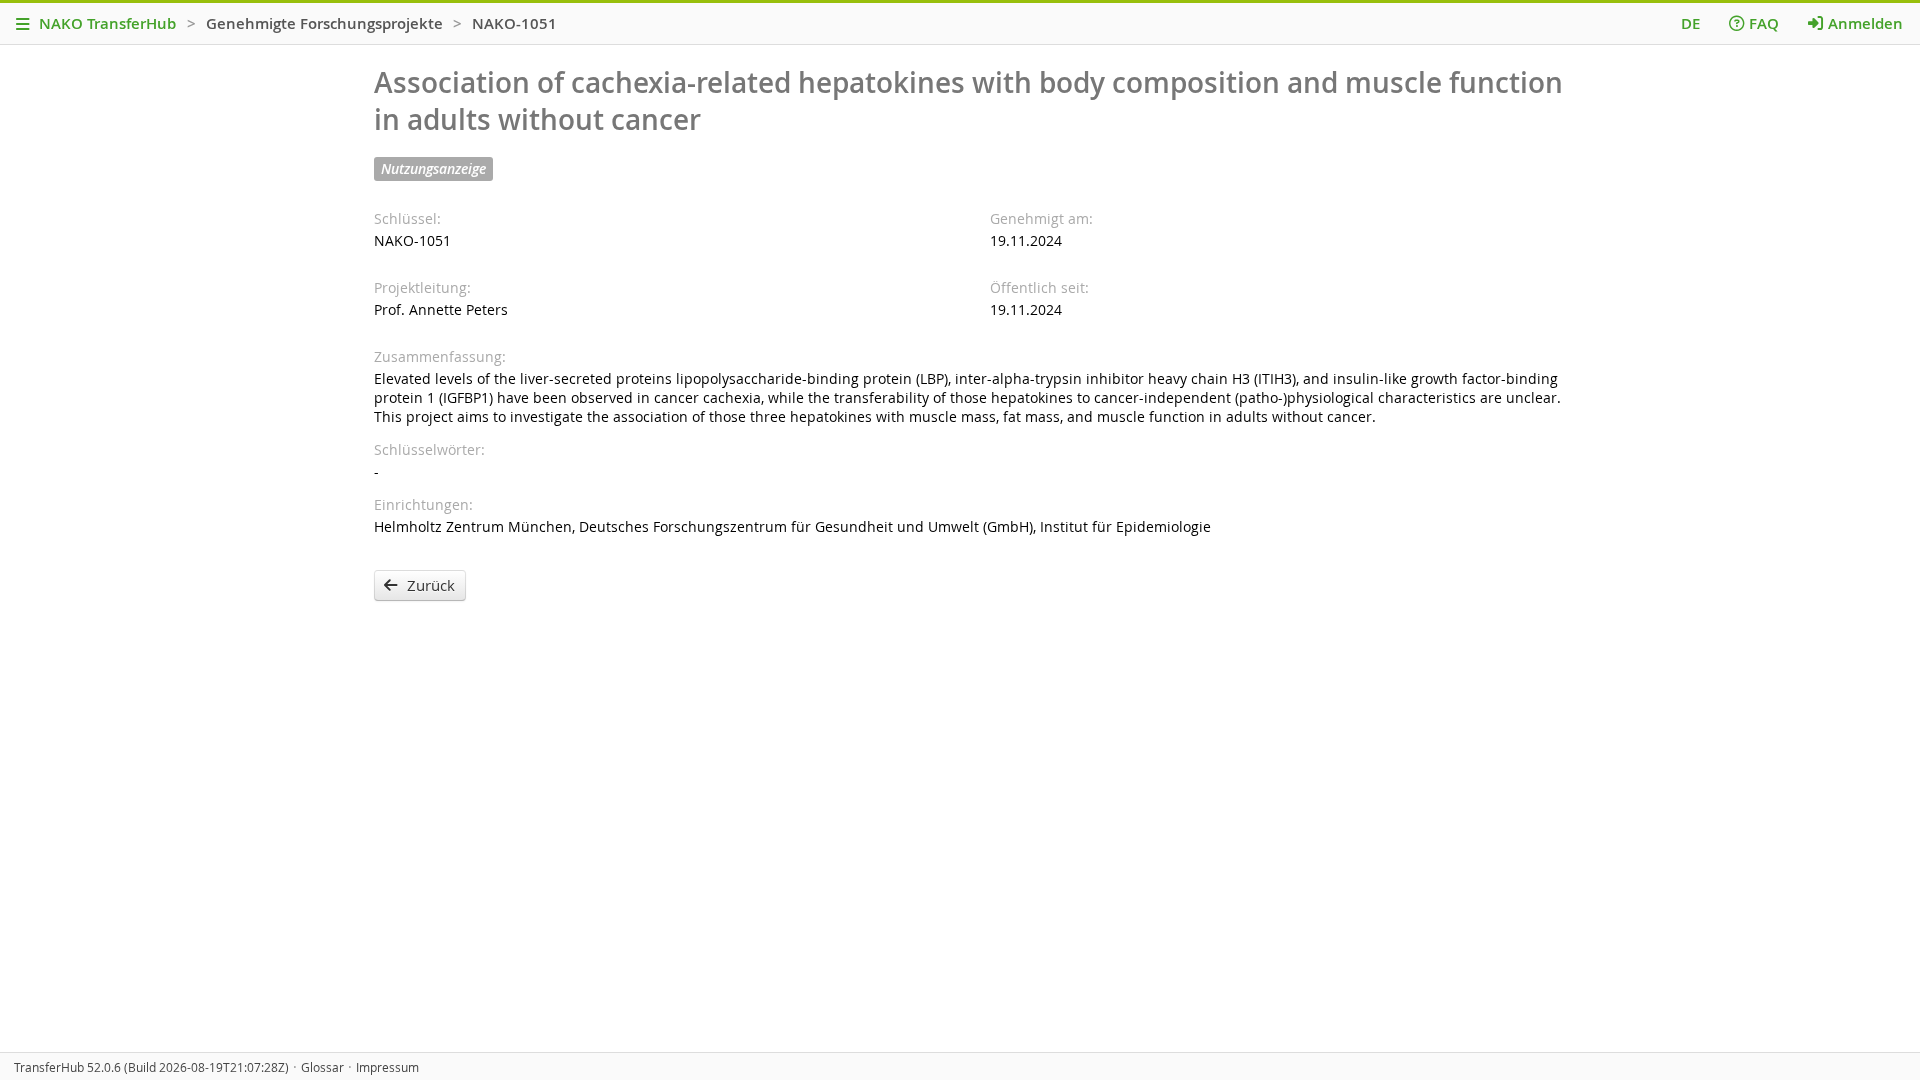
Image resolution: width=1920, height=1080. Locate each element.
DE (1690, 23)
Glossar (322, 1067)
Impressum (387, 1067)
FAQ (1764, 23)
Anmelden (1865, 23)
